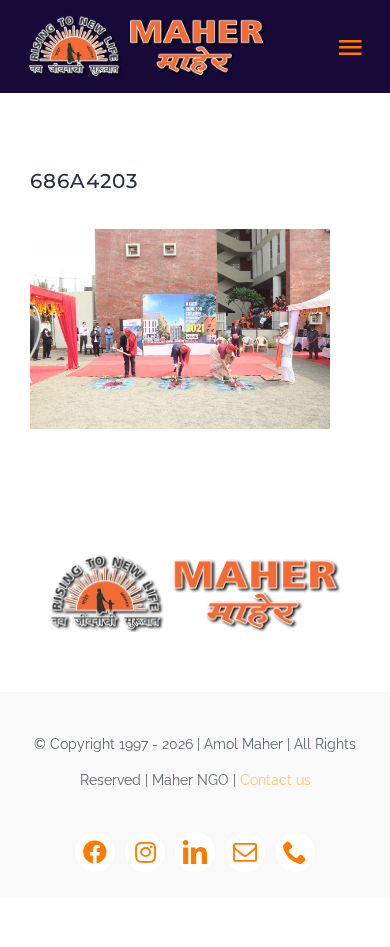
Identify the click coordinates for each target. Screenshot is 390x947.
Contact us (275, 780)
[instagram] (145, 852)
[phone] (295, 852)
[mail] (245, 852)
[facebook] (95, 852)
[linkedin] (195, 852)
